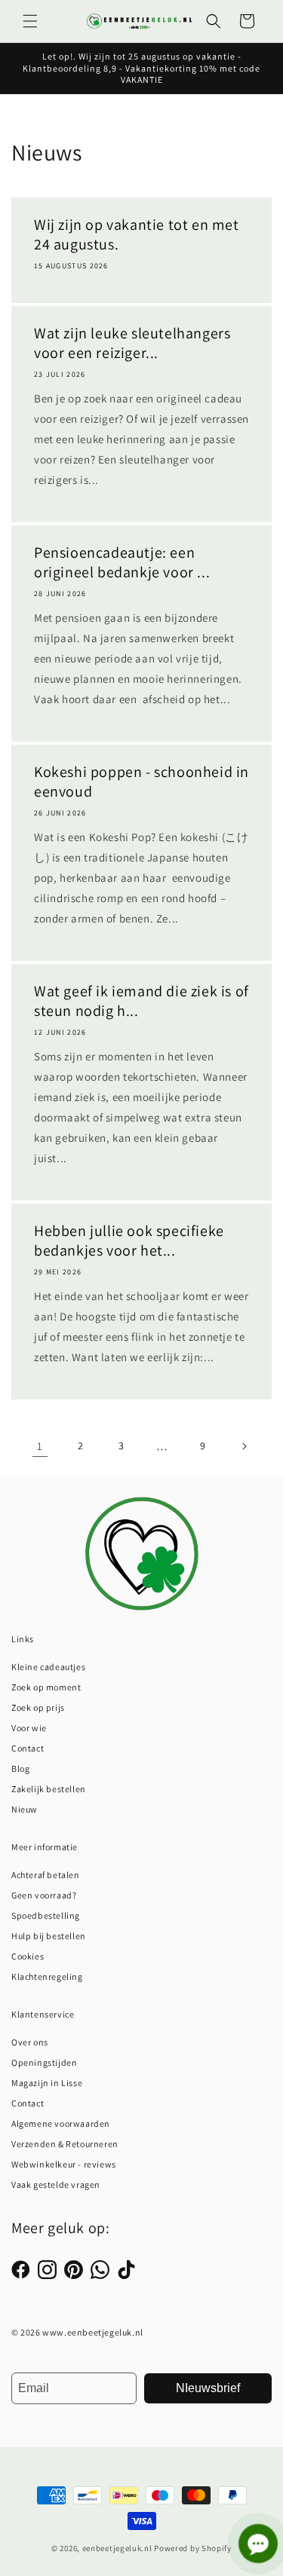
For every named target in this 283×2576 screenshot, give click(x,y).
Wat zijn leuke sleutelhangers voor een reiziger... (132, 343)
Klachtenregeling (47, 1976)
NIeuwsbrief (208, 2388)
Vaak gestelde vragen (56, 2184)
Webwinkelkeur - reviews (64, 2164)
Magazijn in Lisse (47, 2083)
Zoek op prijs (38, 1707)
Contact (28, 1748)
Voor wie (29, 1728)
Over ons (30, 2042)
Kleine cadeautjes (48, 1667)
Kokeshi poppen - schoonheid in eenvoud (141, 782)
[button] (30, 21)
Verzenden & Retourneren (65, 2144)
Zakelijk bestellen (49, 1789)
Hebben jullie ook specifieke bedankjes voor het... (129, 1241)
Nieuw (25, 1809)
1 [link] (40, 1446)
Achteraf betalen (46, 1875)
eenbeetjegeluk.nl (117, 2548)
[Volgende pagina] (244, 1446)
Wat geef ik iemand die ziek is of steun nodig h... (141, 1001)
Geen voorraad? (44, 1895)
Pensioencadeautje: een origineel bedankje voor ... (122, 562)
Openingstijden (44, 2062)
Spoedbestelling (46, 1915)
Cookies (28, 1956)
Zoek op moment (46, 1687)
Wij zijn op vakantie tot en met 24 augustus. (137, 234)
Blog (20, 1768)
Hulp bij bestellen (49, 1936)
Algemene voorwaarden (61, 2123)
